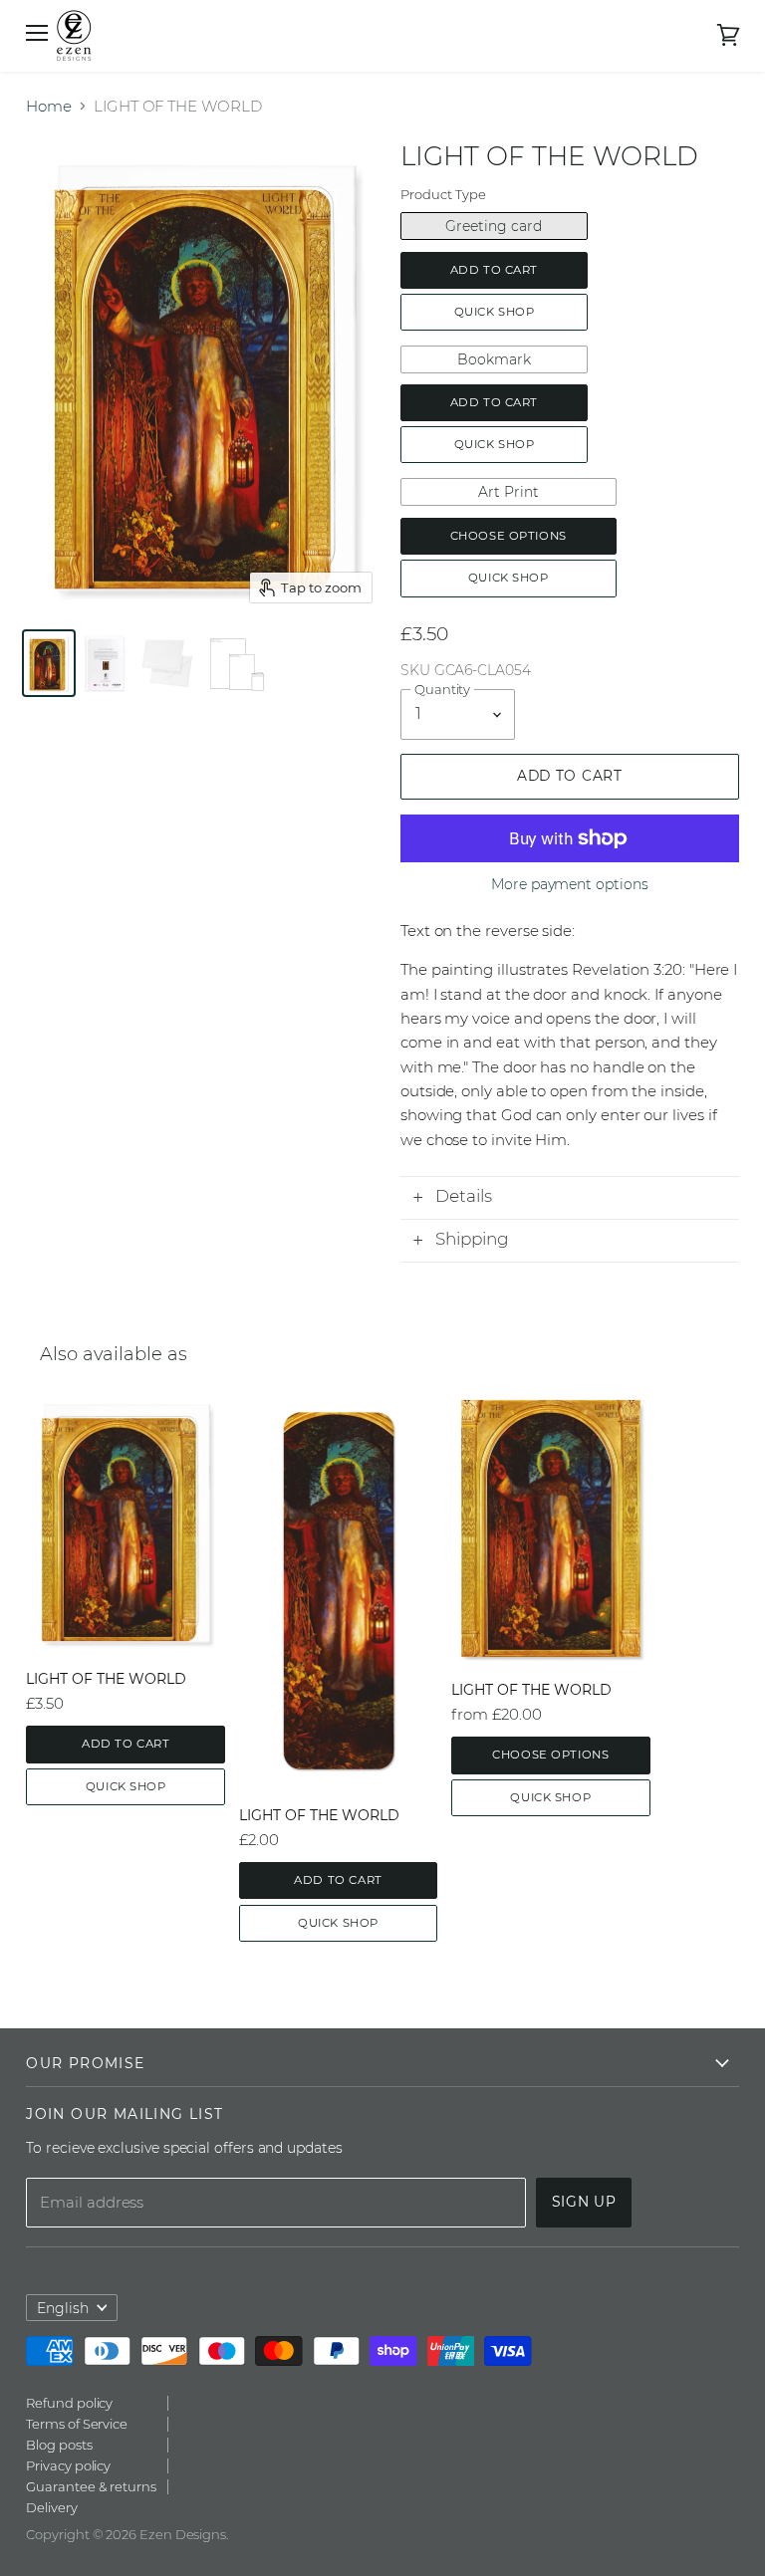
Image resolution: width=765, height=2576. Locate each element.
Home (49, 106)
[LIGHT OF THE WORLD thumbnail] (167, 663)
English (63, 2308)
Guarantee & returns (91, 2486)
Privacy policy (68, 2465)
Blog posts (59, 2445)
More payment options (570, 884)
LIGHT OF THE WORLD (106, 1679)
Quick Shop (495, 312)
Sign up (584, 2202)
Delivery (51, 2507)
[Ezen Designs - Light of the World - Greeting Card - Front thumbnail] (49, 663)
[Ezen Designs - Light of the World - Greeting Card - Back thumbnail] (105, 663)
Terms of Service (77, 2424)
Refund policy (69, 2403)
